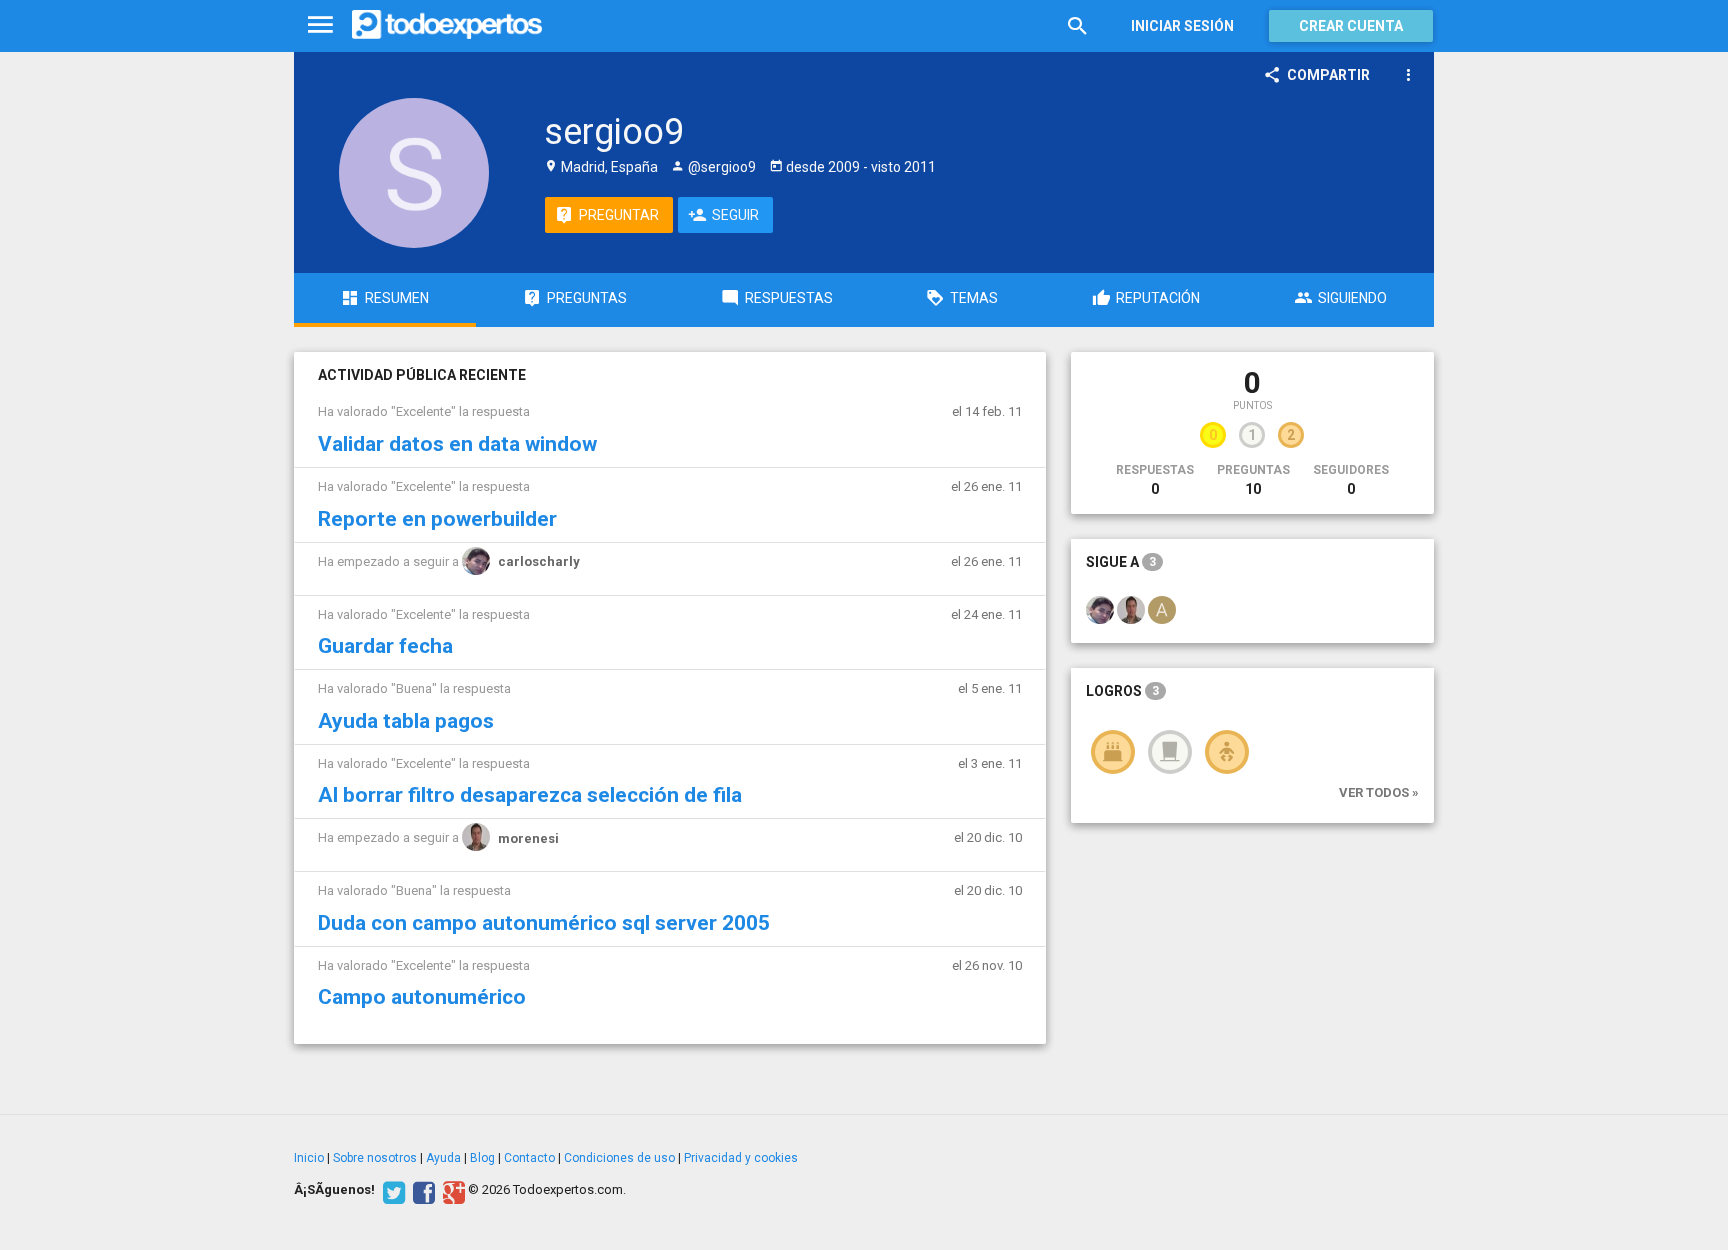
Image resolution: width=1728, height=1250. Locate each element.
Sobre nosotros (375, 1158)
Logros (1122, 691)
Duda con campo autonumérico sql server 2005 (544, 923)
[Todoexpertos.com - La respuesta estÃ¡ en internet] (447, 25)
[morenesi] (1131, 609)
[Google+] (451, 1190)
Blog (482, 1158)
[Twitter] (391, 1190)
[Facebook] (421, 1190)
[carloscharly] (1100, 609)
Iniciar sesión (1182, 26)
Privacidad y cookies (741, 1158)
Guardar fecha (385, 646)
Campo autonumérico (422, 997)
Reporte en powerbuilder (437, 519)
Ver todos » (1379, 792)
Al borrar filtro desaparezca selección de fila (530, 795)
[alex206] (1162, 609)
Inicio (309, 1158)
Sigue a (1121, 562)
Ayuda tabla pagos (406, 721)
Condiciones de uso (619, 1158)
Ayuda (443, 1158)
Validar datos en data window (457, 444)
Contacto (529, 1158)
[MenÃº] (320, 25)
